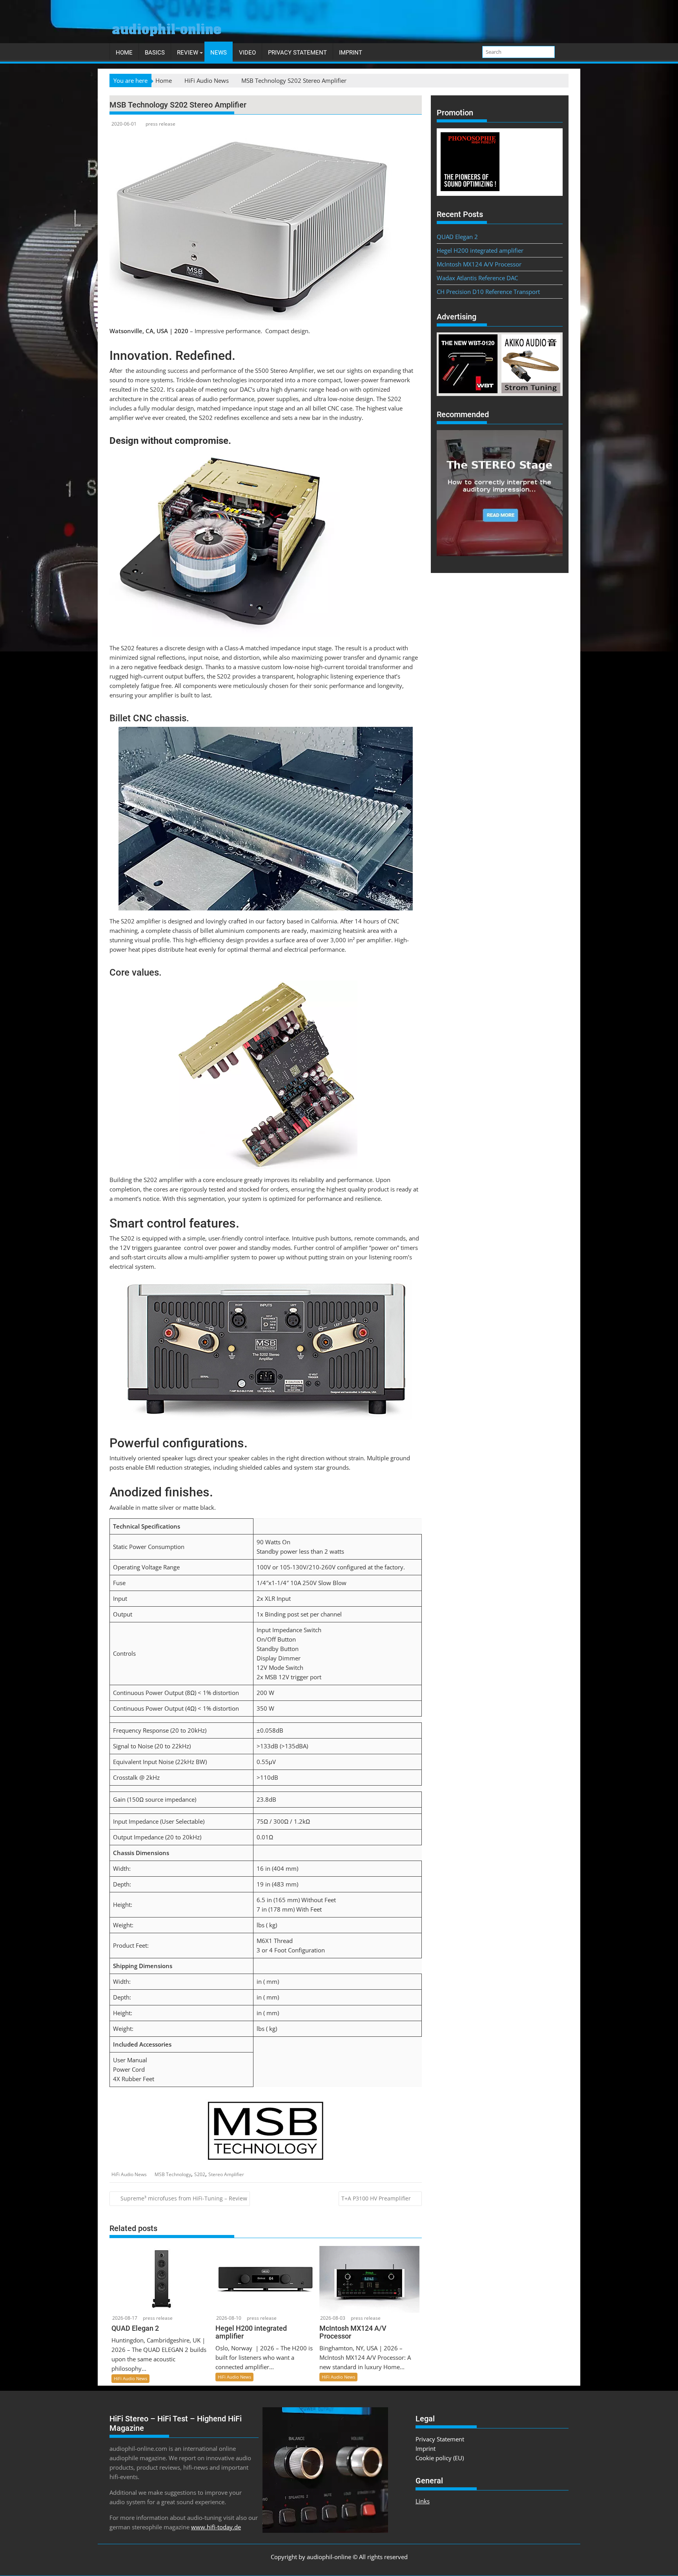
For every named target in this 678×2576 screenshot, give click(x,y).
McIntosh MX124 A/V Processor (479, 264)
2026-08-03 (333, 2318)
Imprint (351, 53)
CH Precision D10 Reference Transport (488, 292)
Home (124, 53)
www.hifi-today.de (216, 2527)
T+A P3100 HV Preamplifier (376, 2198)
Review (188, 53)
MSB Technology (173, 2174)
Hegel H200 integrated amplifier (480, 250)
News (219, 53)
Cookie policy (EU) (440, 2458)
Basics (155, 53)
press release (160, 124)
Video (247, 53)
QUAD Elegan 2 (457, 237)
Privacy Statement (297, 53)
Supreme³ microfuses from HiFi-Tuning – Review (184, 2198)
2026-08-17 (125, 2318)
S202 (200, 2174)
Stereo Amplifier (226, 2174)
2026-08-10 (229, 2318)
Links (423, 2501)
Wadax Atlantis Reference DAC (477, 278)
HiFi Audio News (129, 2174)
